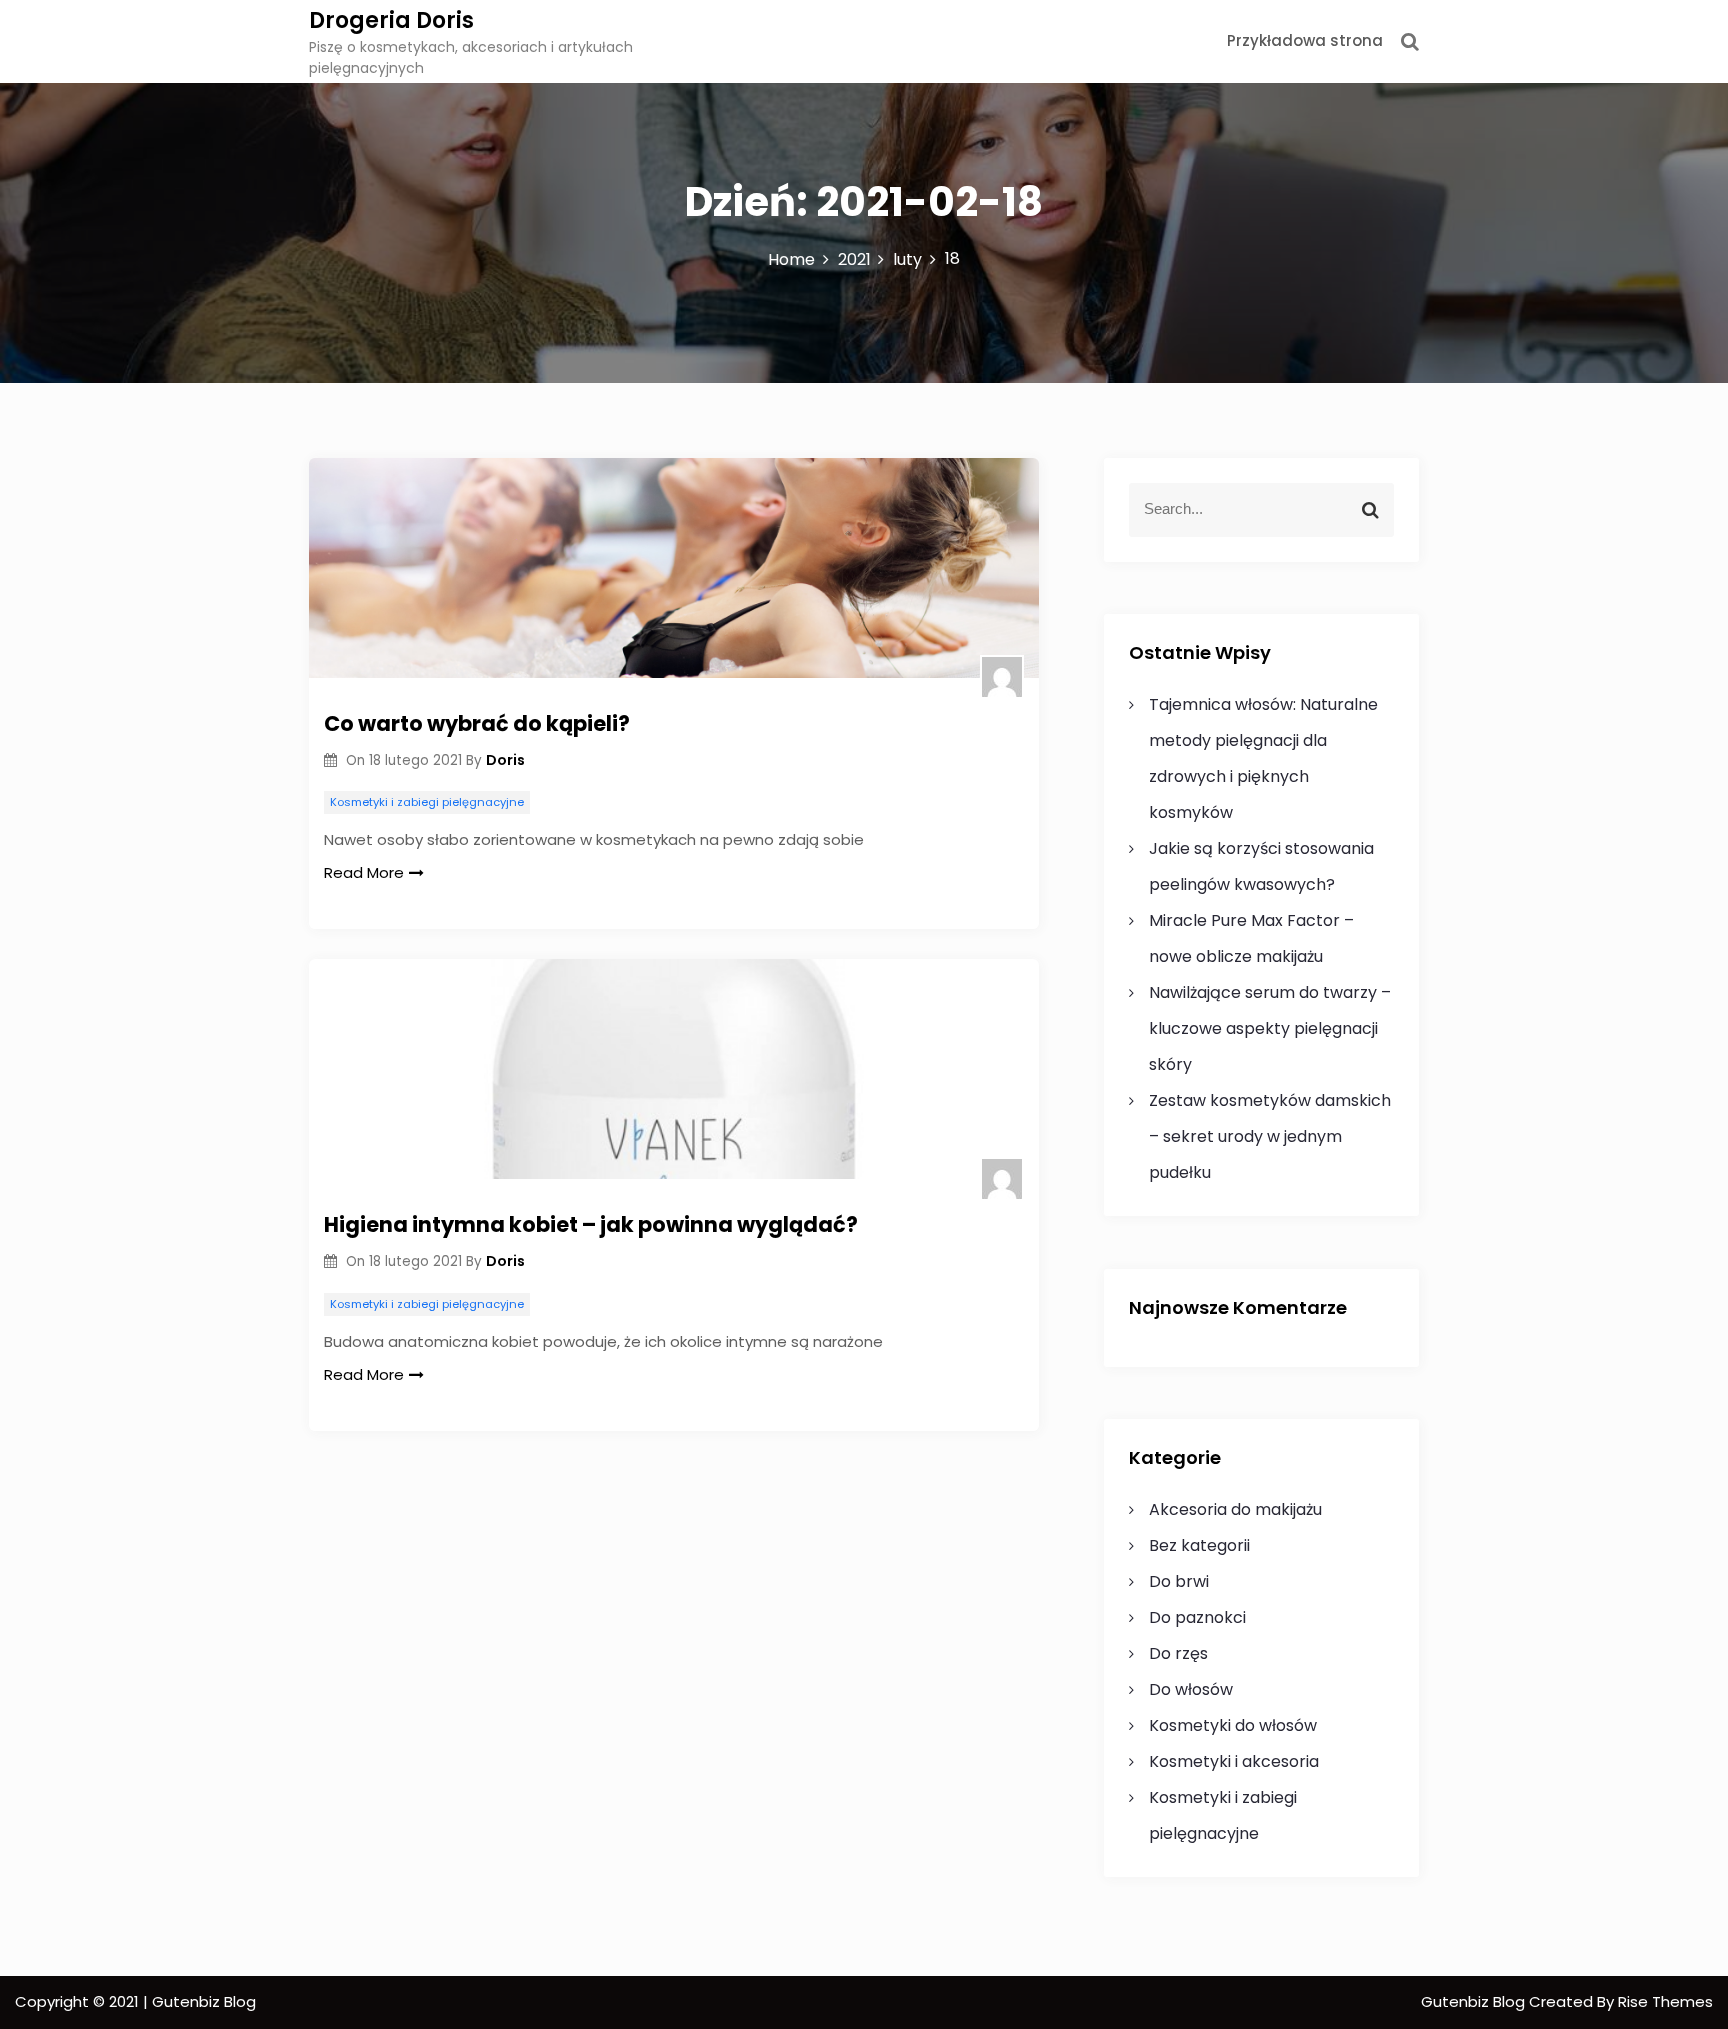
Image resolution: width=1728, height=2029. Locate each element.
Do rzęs (1178, 1653)
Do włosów (1191, 1689)
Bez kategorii (1199, 1545)
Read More (364, 872)
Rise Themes (1665, 2001)
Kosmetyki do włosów (1233, 1725)
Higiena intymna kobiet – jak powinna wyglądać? (591, 1224)
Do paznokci (1197, 1617)
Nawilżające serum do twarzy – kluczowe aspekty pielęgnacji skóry (1270, 1028)
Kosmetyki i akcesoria (1234, 1761)
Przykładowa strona (1305, 40)
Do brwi (1179, 1581)
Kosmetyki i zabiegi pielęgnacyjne (427, 802)
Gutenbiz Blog (1475, 2001)
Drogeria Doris (391, 20)
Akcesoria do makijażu (1235, 1509)
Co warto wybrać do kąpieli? (477, 723)
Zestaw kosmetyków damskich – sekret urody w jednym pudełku (1270, 1136)
